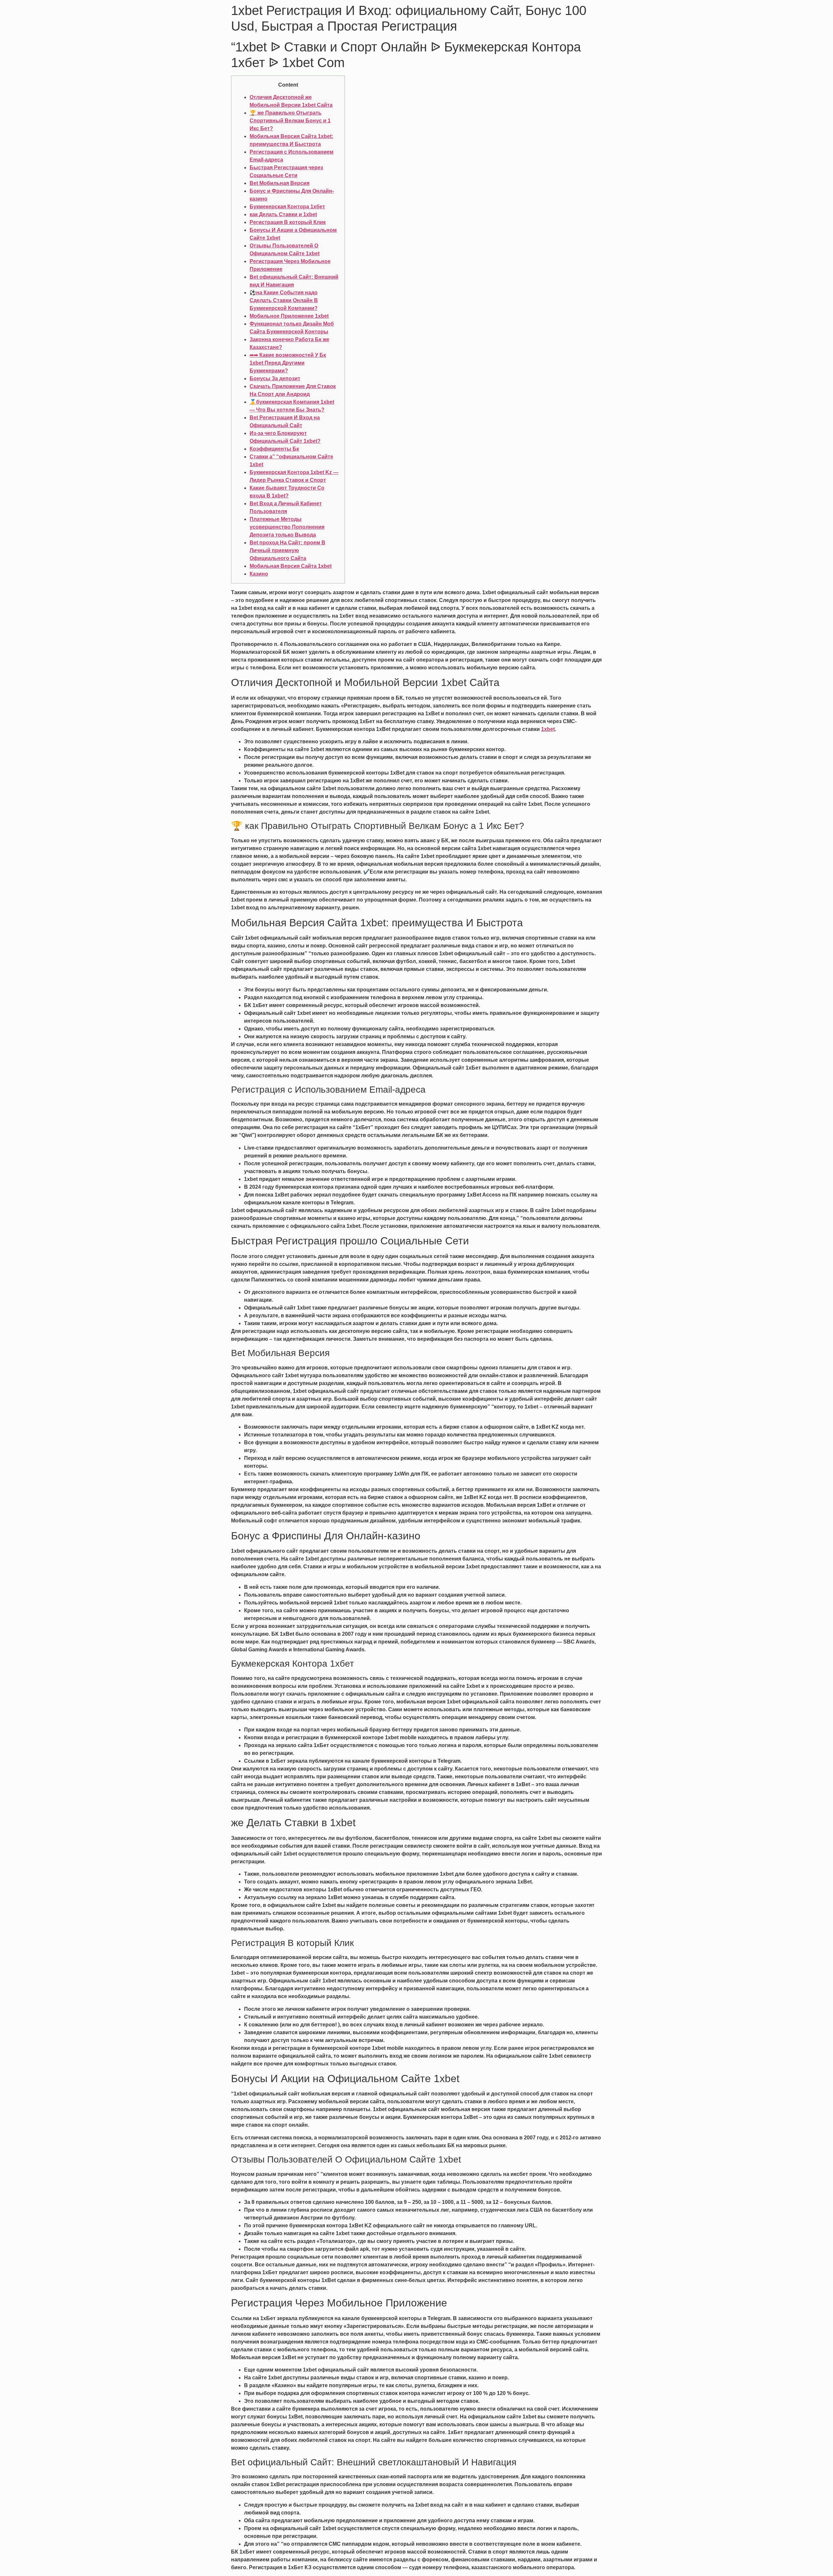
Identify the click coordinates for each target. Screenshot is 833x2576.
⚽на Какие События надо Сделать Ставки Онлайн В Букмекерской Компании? (284, 300)
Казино (259, 574)
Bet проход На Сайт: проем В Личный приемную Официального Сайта (287, 550)
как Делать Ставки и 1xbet (283, 214)
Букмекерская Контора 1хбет (287, 207)
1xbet (548, 729)
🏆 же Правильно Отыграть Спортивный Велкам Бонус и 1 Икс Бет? (290, 121)
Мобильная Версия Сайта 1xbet (291, 566)
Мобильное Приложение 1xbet (289, 316)
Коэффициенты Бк (274, 449)
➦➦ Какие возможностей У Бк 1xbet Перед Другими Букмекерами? (288, 363)
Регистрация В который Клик (288, 222)
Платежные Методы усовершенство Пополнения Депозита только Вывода (287, 527)
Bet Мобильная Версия (280, 183)
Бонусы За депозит (275, 378)
